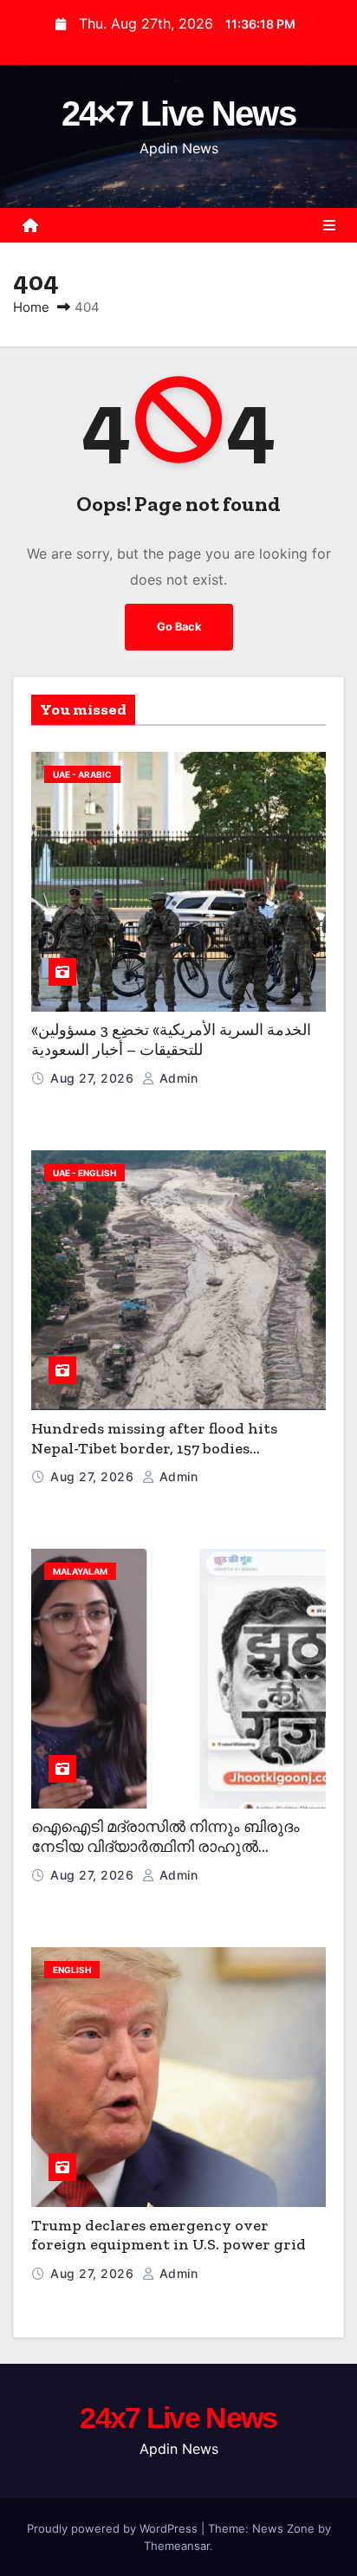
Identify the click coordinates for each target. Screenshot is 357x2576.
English (72, 1970)
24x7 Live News (178, 2417)
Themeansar (177, 2546)
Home (31, 307)
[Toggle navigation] (329, 225)
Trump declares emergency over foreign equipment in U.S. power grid (169, 2235)
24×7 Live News (178, 113)
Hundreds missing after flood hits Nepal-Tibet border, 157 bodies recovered (154, 1448)
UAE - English (84, 1173)
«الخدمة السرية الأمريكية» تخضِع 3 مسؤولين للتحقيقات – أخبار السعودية (171, 1040)
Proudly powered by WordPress (114, 2528)
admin (176, 1078)
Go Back (179, 627)
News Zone (283, 2528)
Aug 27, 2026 (94, 1078)
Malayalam (80, 1571)
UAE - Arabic (82, 774)
